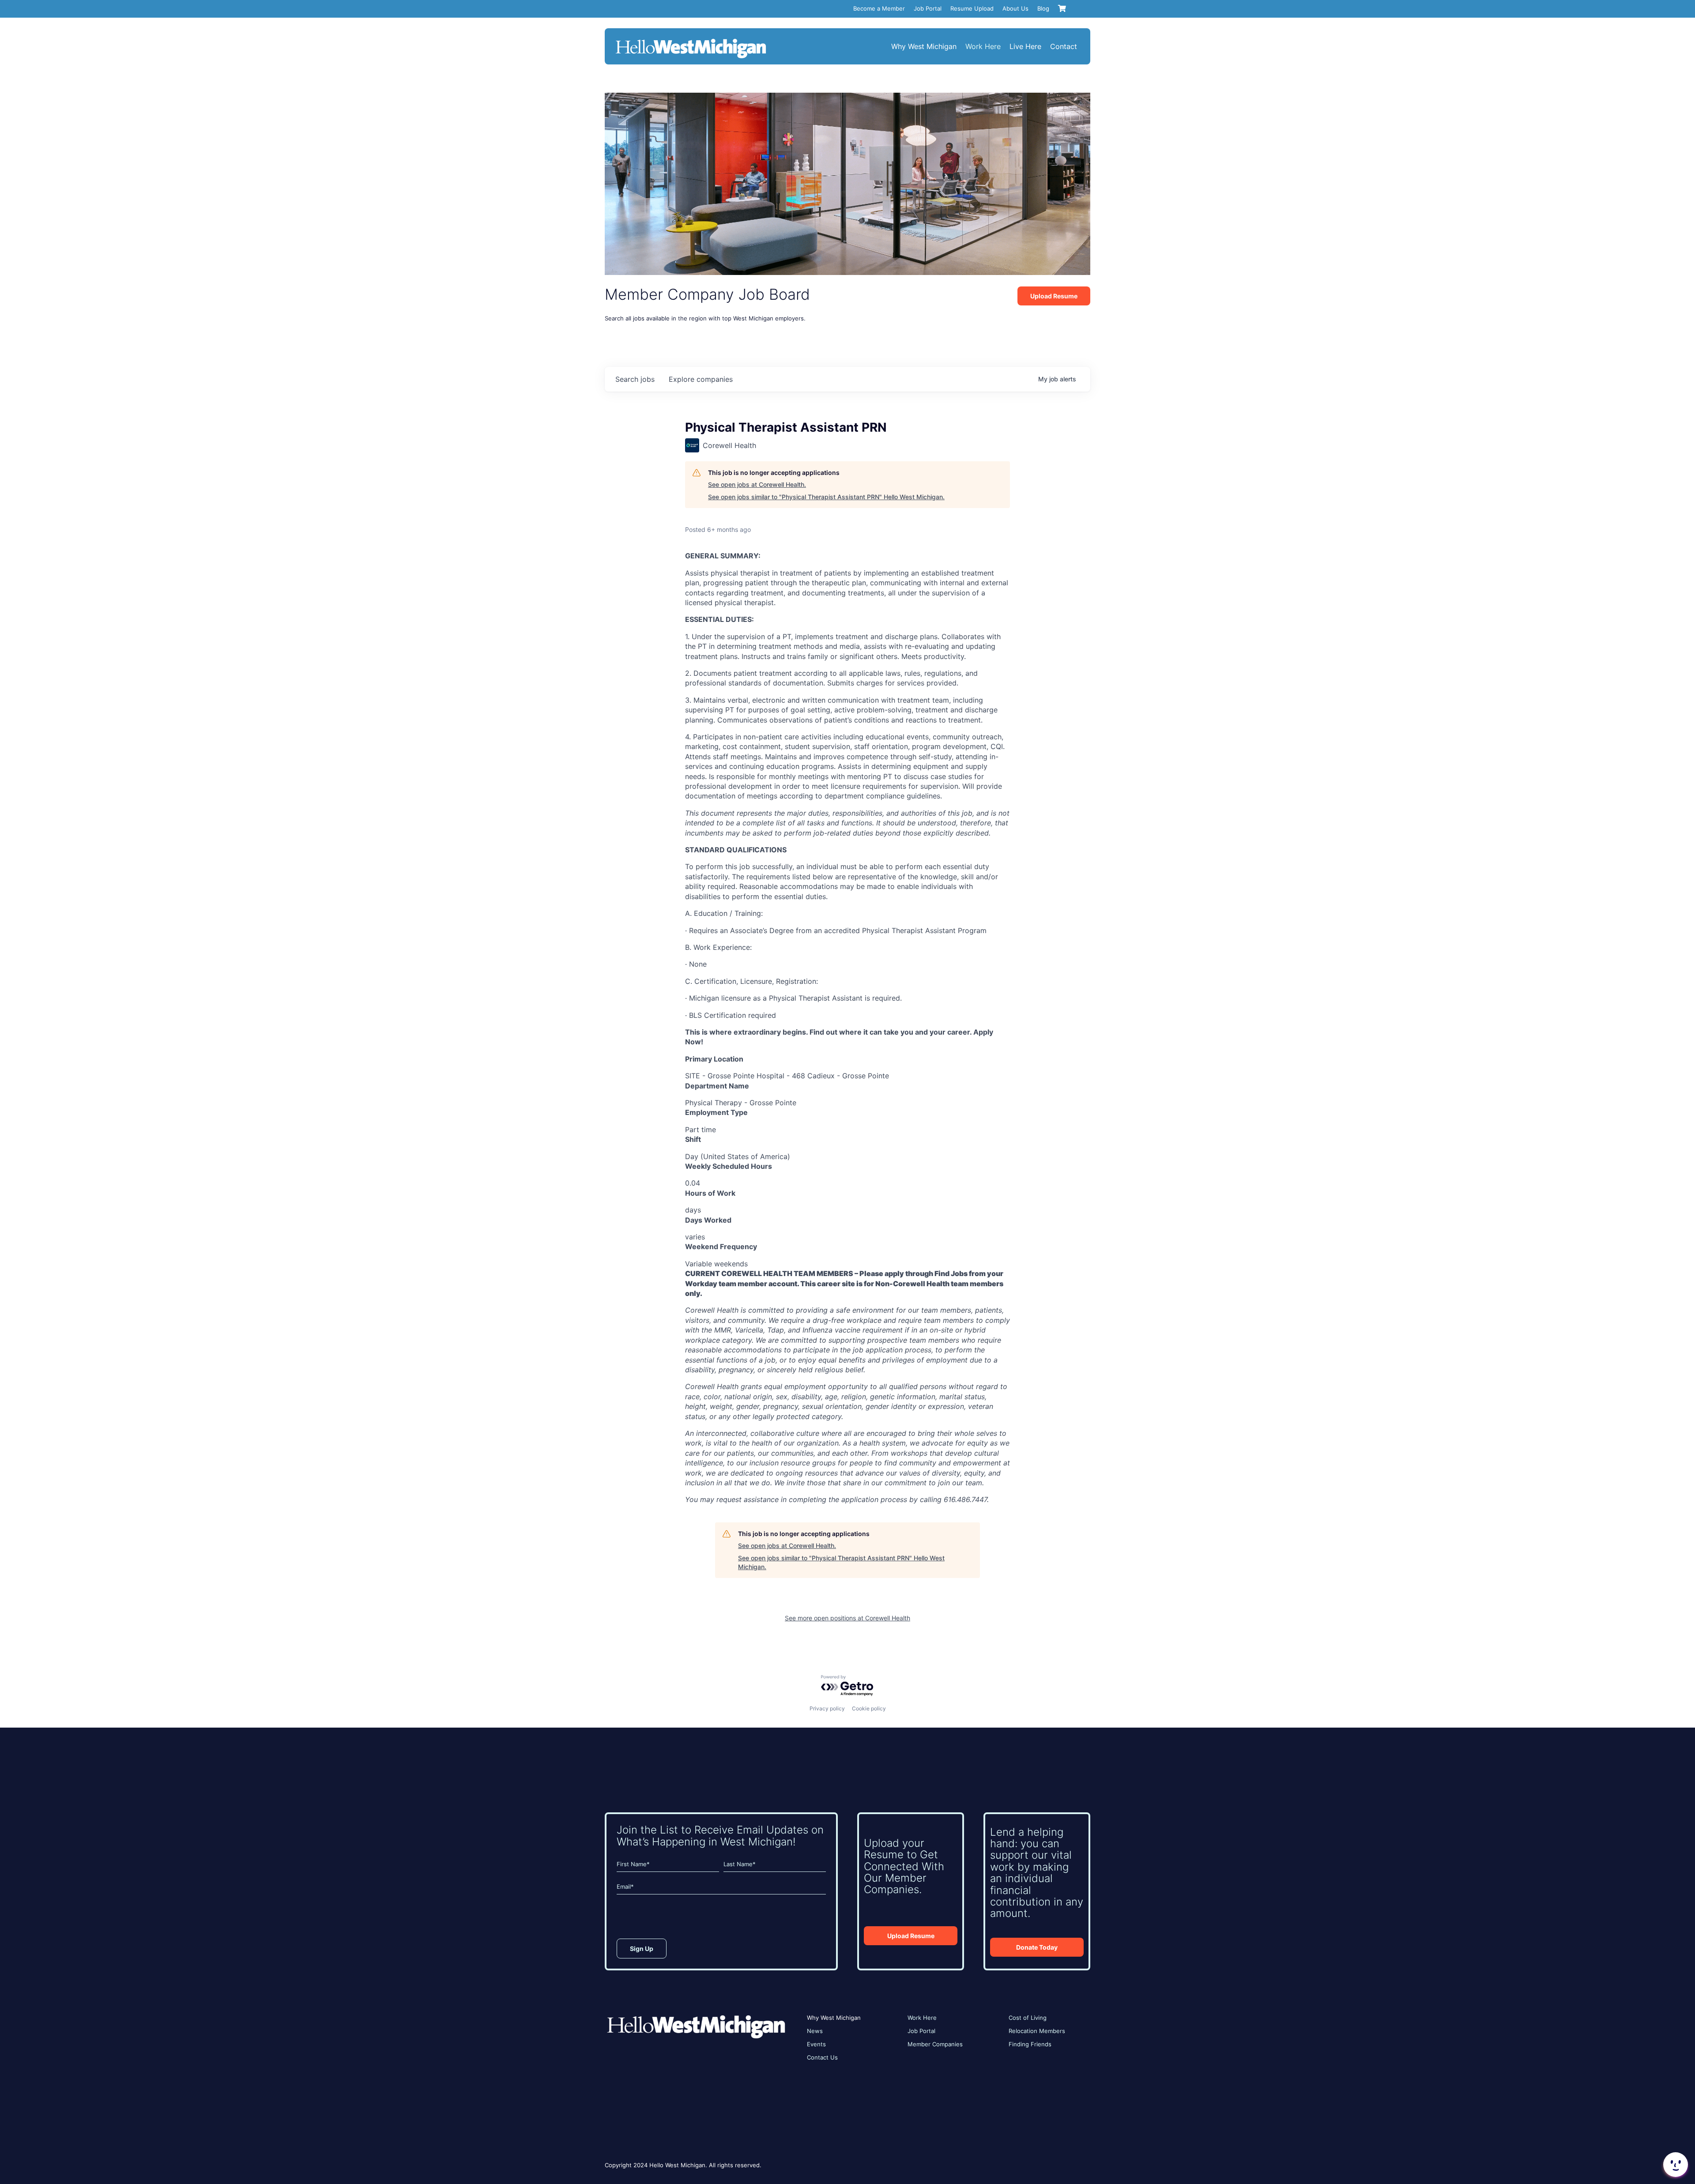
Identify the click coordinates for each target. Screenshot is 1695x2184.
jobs (635, 379)
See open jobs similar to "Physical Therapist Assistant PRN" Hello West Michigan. (826, 497)
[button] (1675, 2165)
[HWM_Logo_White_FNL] (691, 40)
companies (701, 379)
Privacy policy (827, 1708)
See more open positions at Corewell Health (847, 1618)
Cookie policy (869, 1708)
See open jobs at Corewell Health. (757, 484)
